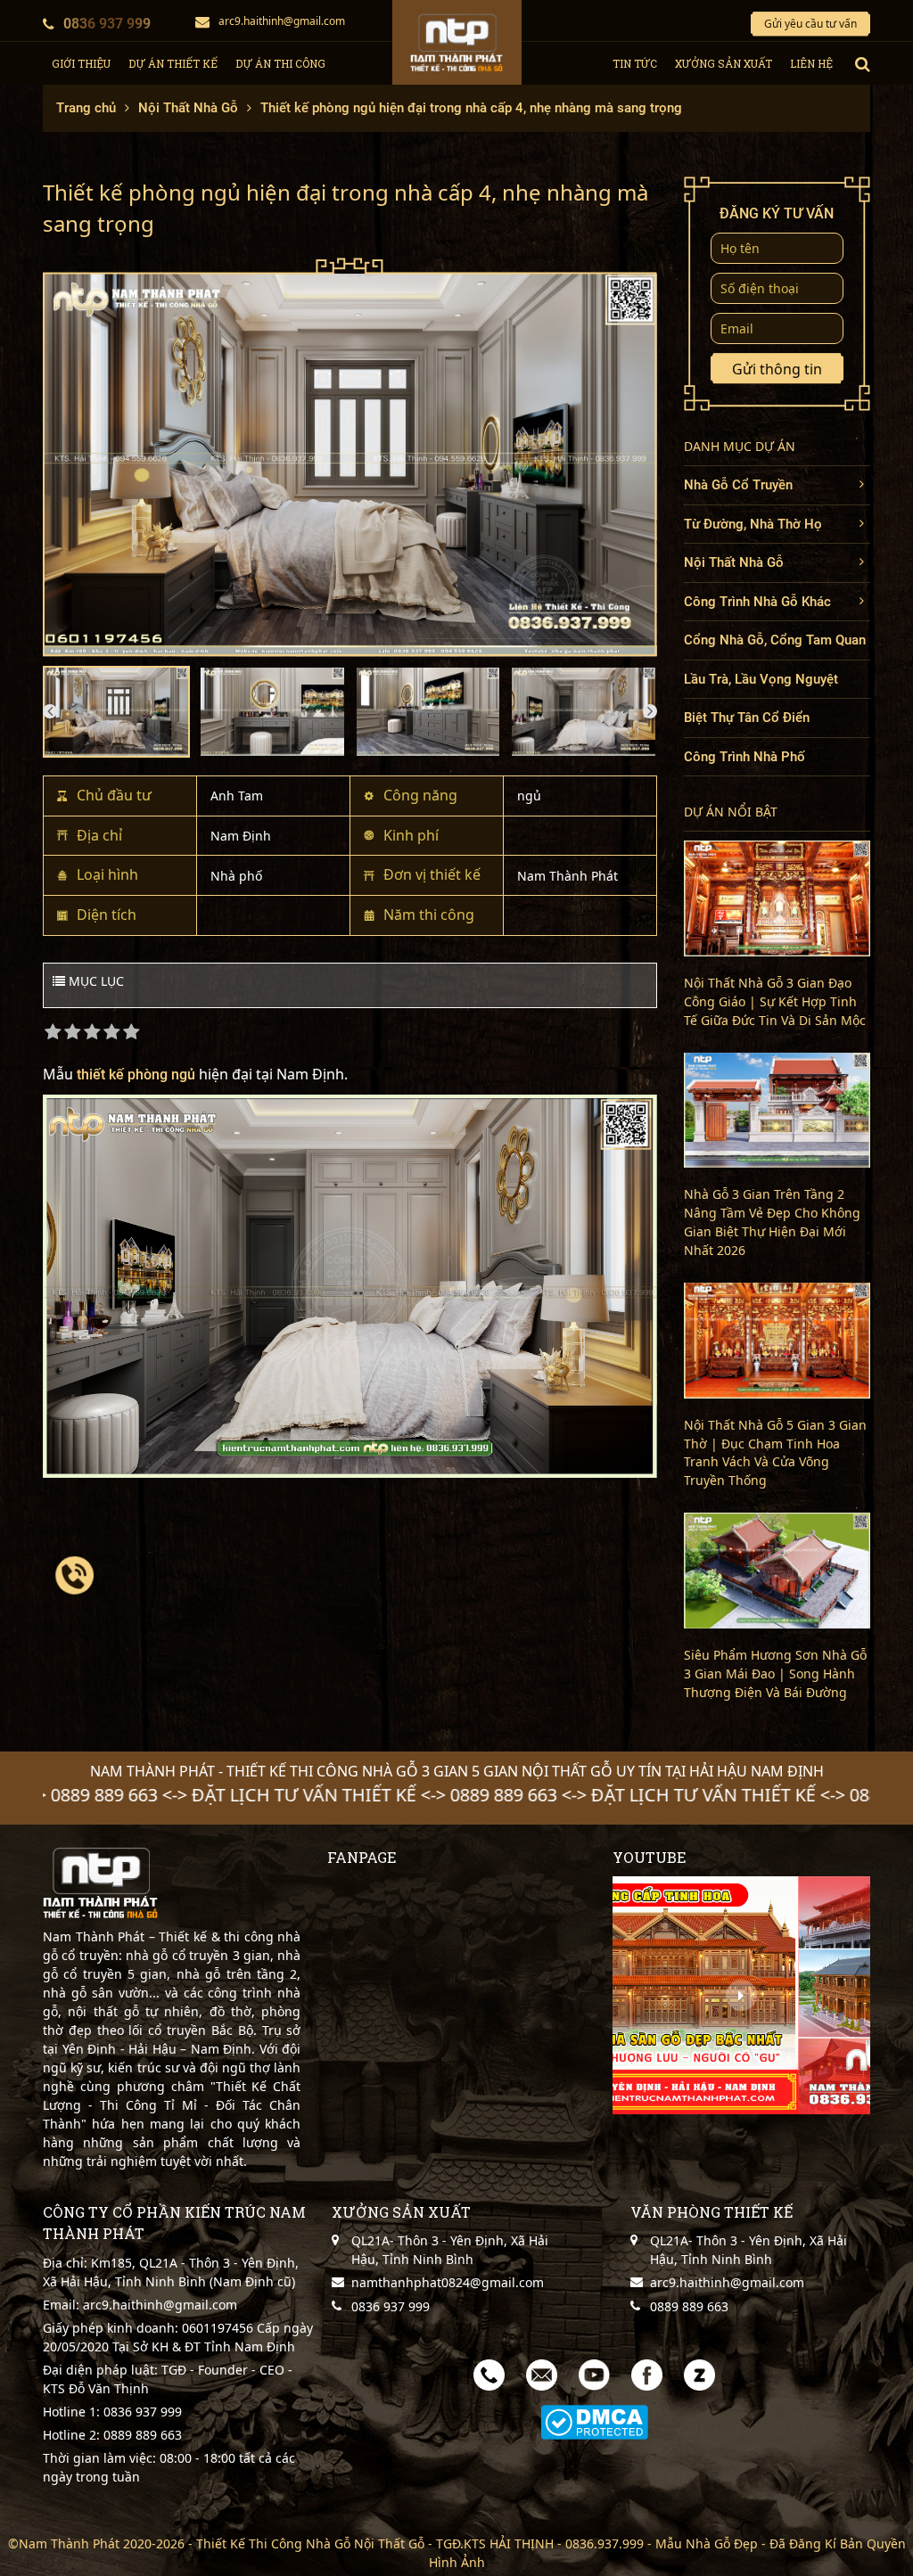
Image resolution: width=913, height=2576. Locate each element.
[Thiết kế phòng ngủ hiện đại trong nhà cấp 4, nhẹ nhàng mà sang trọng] (350, 457)
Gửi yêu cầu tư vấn (810, 24)
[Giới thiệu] (741, 1995)
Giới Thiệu (81, 63)
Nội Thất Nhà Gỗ (734, 562)
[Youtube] (594, 2374)
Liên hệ (811, 63)
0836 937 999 (107, 24)
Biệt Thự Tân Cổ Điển (747, 718)
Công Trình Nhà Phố (744, 757)
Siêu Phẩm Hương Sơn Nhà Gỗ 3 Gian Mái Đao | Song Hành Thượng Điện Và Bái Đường (775, 1674)
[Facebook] (647, 2374)
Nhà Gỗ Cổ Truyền (738, 485)
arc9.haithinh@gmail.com (282, 21)
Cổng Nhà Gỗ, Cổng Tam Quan (775, 640)
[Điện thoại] (489, 2374)
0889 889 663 (141, 2435)
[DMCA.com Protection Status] (594, 2422)
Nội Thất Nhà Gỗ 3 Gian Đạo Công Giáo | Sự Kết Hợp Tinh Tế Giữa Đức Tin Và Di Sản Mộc (775, 1001)
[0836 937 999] (74, 1575)
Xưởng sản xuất (724, 63)
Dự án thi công (280, 63)
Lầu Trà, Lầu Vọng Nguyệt (761, 679)
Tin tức (635, 63)
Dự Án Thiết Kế (173, 63)
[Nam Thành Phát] (457, 42)
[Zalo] (699, 2374)
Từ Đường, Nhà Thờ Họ (753, 524)
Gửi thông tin (777, 369)
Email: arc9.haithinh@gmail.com (140, 2305)
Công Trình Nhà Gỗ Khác (757, 602)
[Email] (542, 2374)
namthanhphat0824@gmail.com (448, 2282)
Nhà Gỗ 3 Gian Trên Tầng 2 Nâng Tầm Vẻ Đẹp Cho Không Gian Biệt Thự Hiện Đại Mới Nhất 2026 (772, 1222)
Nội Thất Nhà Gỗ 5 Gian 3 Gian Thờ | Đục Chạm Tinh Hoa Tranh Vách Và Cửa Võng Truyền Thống (775, 1453)
